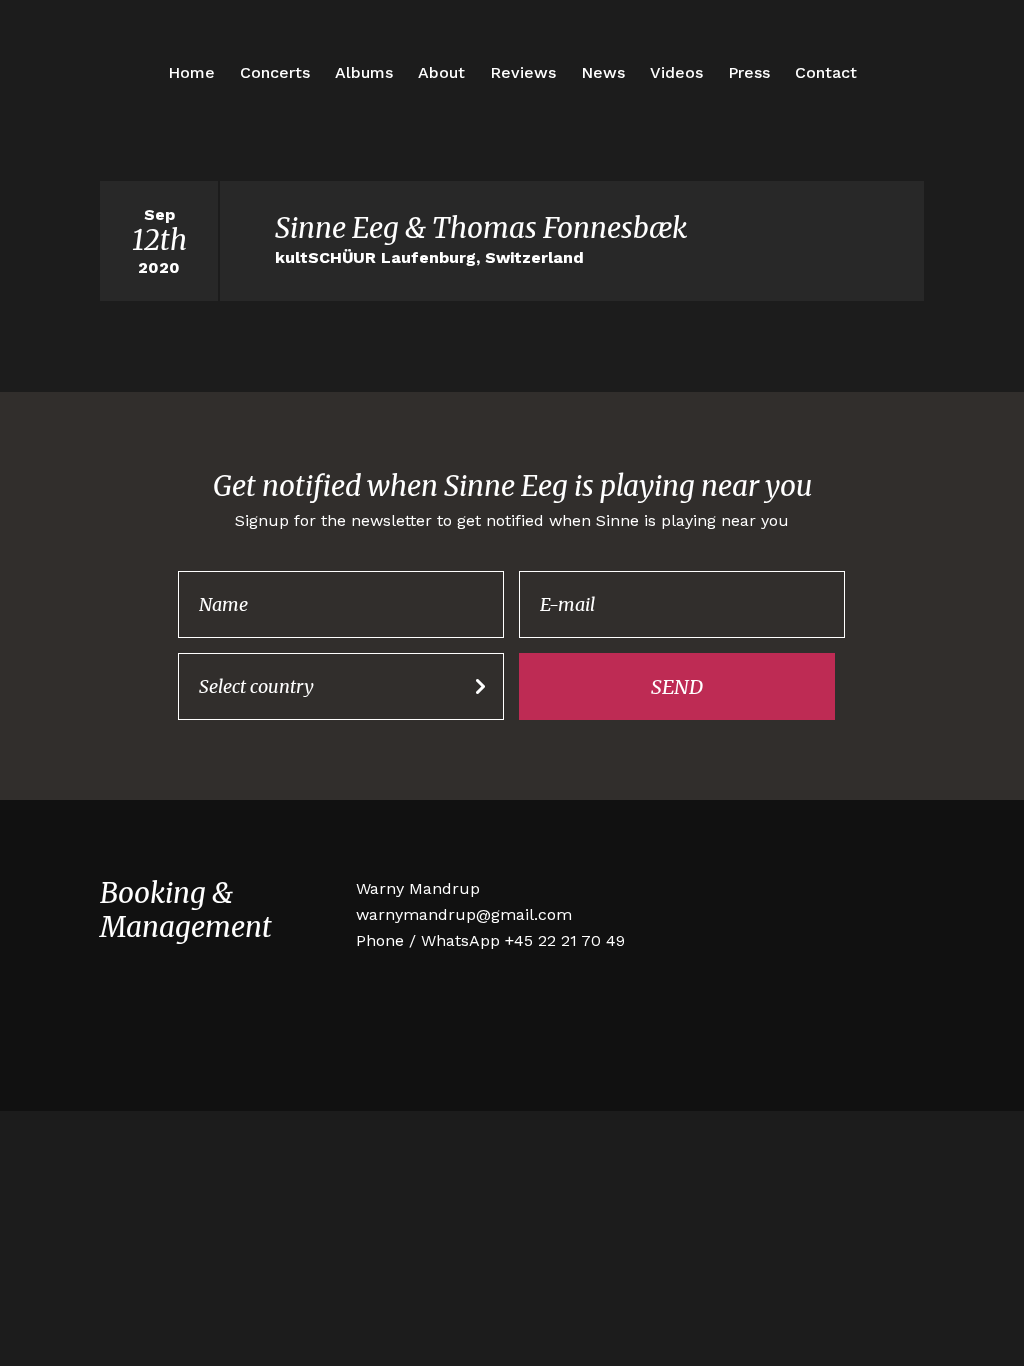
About (441, 72)
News (603, 72)
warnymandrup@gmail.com (464, 914)
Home (191, 72)
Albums (364, 72)
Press (749, 72)
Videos (676, 72)
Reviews (523, 72)
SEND (677, 686)
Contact (826, 72)
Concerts (275, 72)
